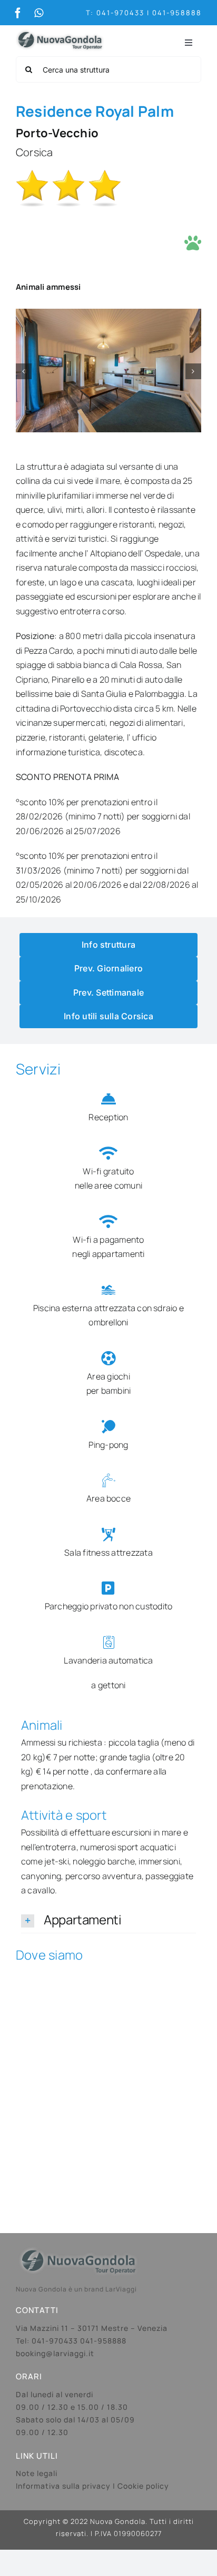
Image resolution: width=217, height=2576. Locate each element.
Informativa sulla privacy (63, 2486)
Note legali (37, 2473)
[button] (24, 371)
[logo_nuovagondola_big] (60, 29)
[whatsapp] (39, 13)
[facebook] (18, 13)
